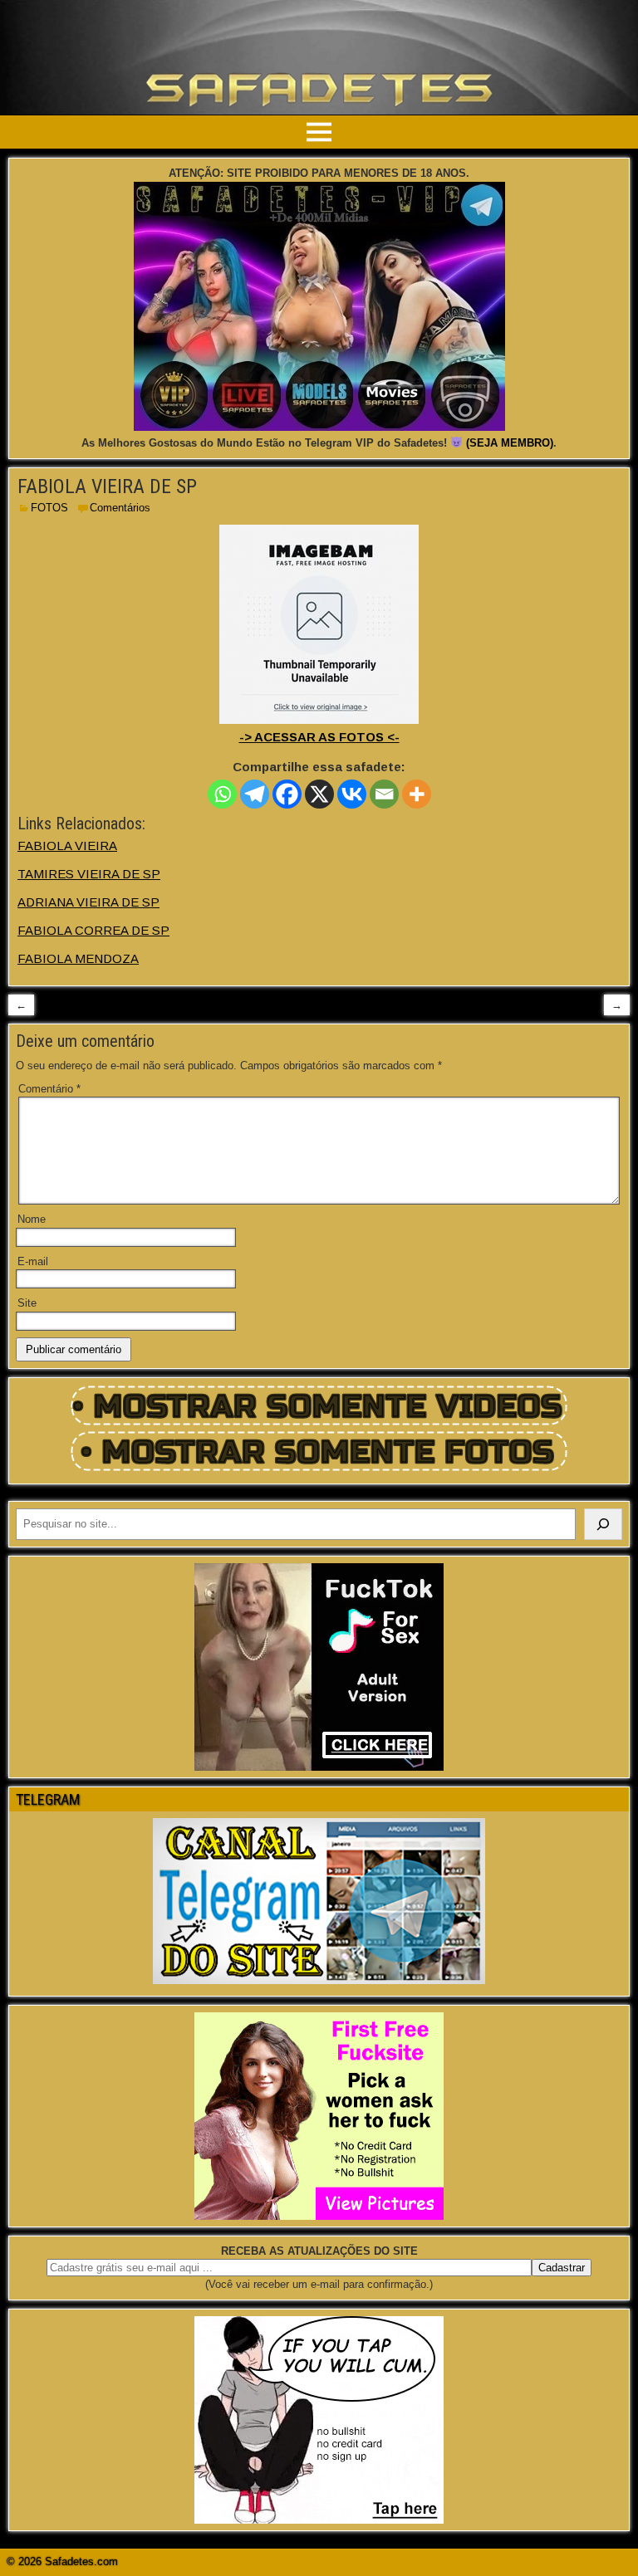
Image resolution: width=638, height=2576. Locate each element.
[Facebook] (287, 794)
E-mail (33, 1261)
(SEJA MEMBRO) (510, 443)
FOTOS (49, 508)
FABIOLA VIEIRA (67, 846)
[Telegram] (255, 794)
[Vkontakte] (352, 794)
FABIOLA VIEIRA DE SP (107, 486)
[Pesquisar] (603, 1524)
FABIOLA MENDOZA (78, 958)
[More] (417, 794)
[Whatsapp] (222, 794)
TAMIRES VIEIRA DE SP (89, 874)
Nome (32, 1219)
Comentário (49, 1089)
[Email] (384, 794)
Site (27, 1303)
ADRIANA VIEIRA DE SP (88, 902)
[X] (319, 794)
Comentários (120, 508)
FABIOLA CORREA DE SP (93, 930)
